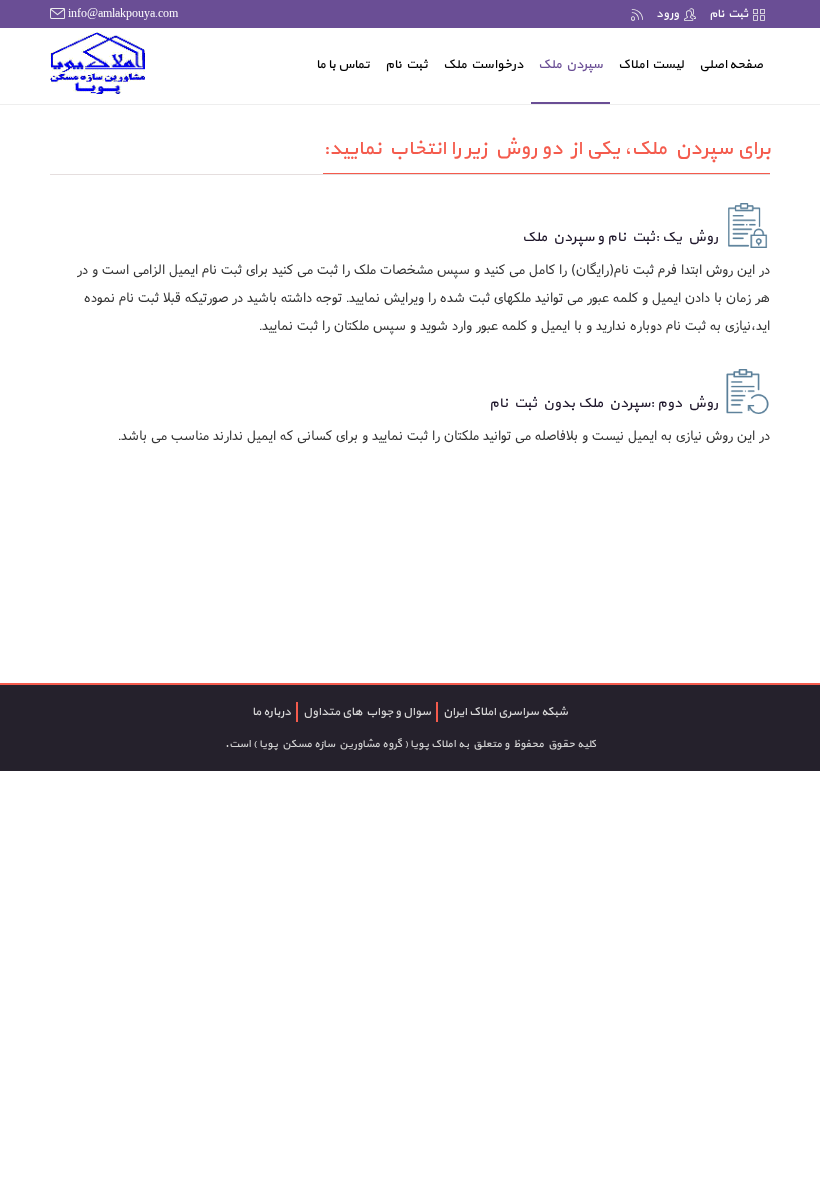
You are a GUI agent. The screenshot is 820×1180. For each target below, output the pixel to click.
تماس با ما (343, 65)
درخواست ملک (483, 65)
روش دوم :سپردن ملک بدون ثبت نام (603, 403)
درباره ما (271, 712)
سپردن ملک (570, 65)
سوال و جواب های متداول (367, 712)
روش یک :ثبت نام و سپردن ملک (620, 237)
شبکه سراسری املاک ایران (505, 712)
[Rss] (637, 14)
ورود (667, 14)
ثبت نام (728, 14)
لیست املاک (651, 65)
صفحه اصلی (727, 64)
